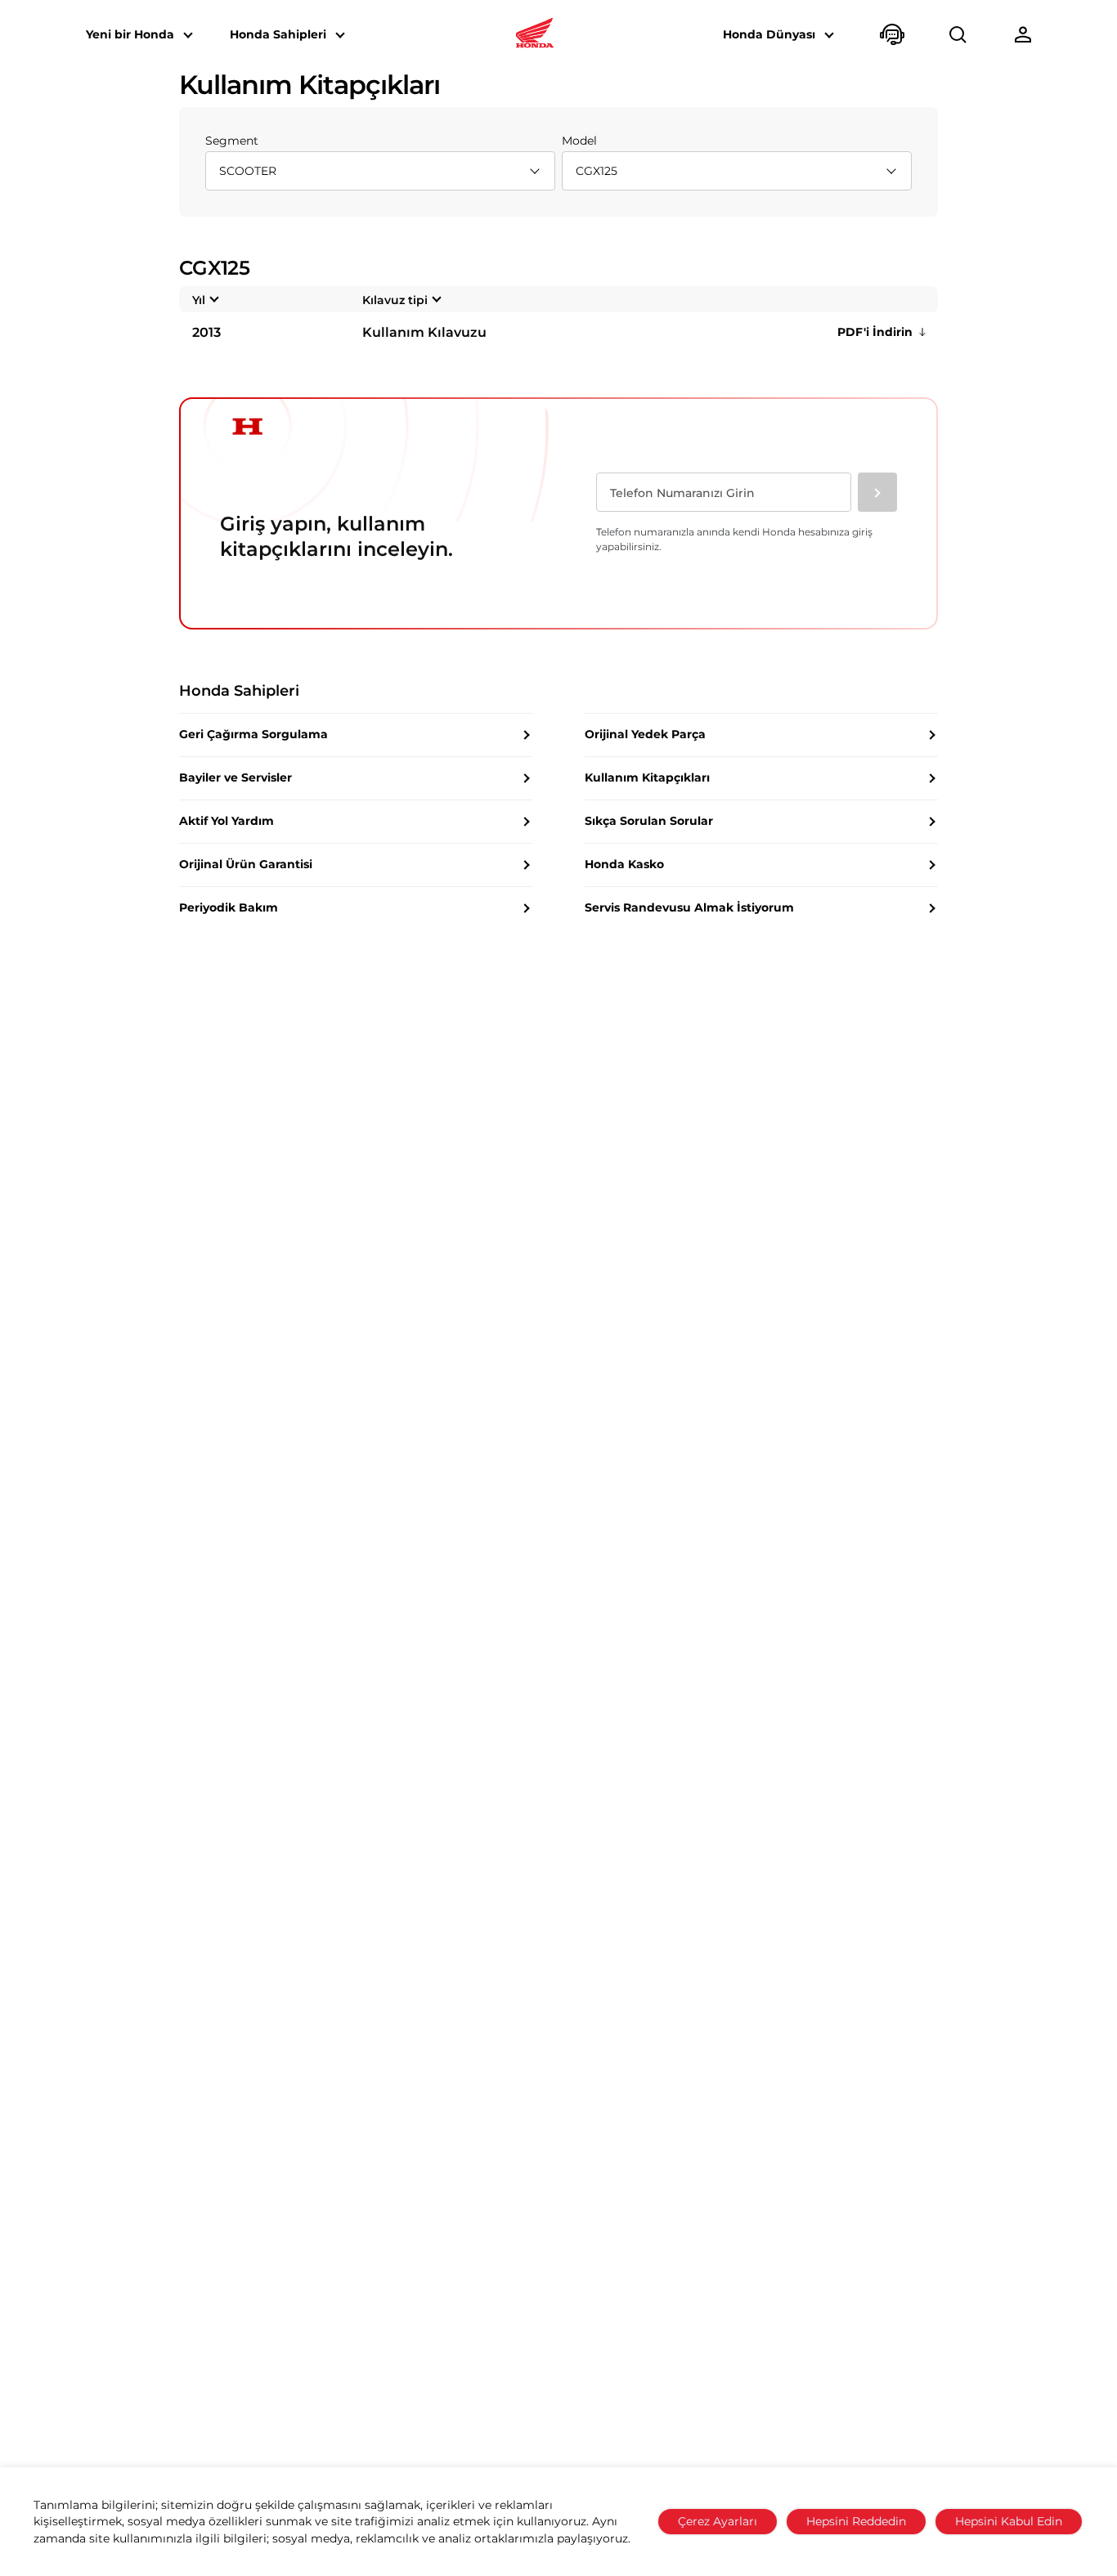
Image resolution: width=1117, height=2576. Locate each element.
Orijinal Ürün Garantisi (246, 864)
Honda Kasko (624, 864)
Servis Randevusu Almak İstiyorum (689, 907)
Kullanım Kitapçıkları (647, 777)
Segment (232, 141)
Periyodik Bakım (229, 907)
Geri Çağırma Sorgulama (253, 734)
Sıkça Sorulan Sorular (649, 821)
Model (579, 141)
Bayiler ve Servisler (236, 777)
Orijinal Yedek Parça (645, 734)
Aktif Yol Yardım (227, 821)
